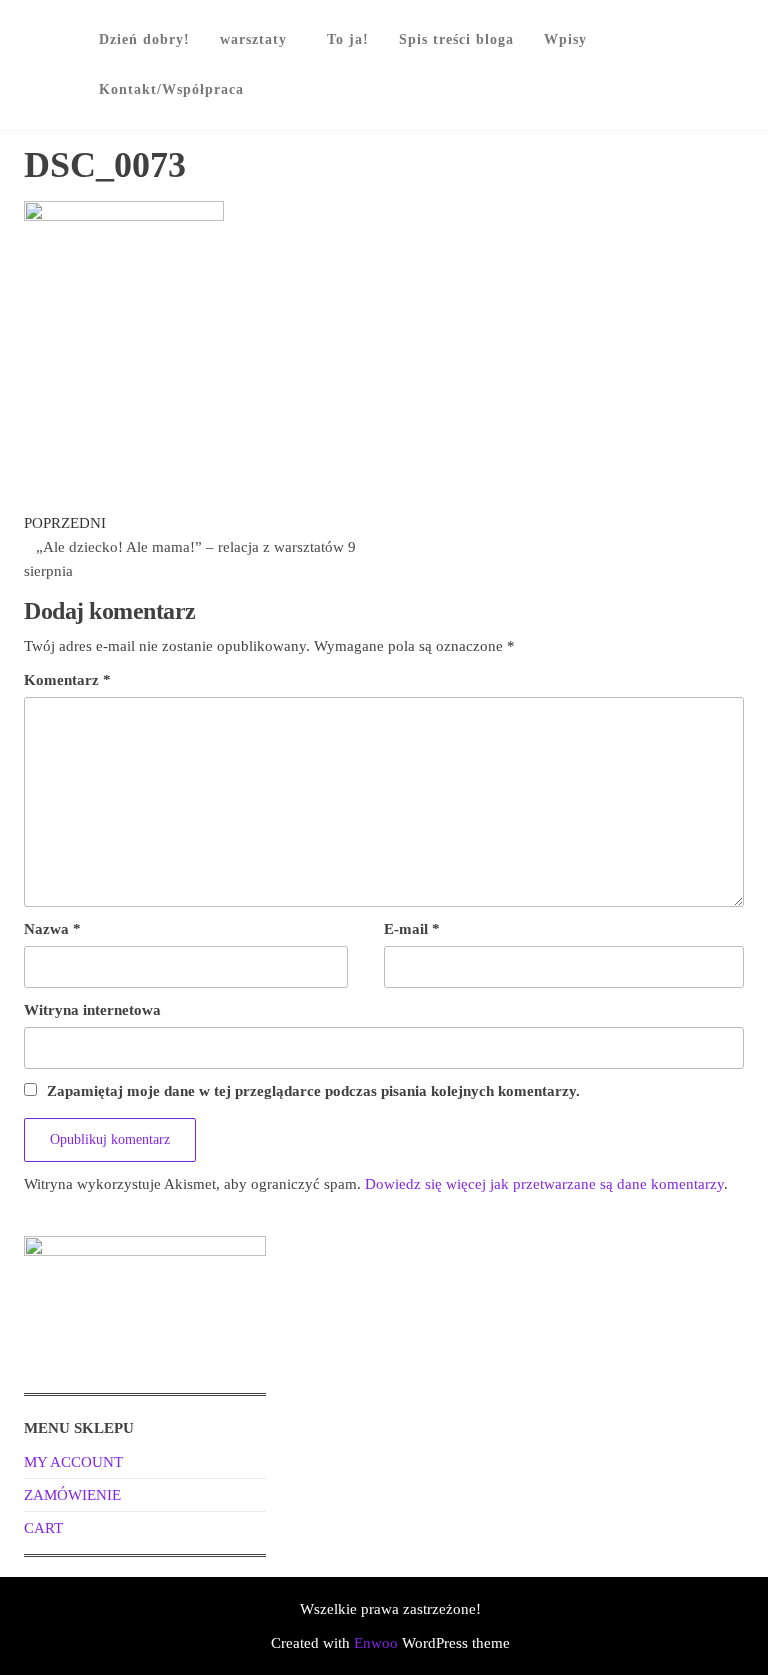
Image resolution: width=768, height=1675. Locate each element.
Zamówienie (72, 1495)
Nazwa (52, 929)
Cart (43, 1528)
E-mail (412, 929)
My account (73, 1462)
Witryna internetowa (92, 1010)
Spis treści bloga (456, 39)
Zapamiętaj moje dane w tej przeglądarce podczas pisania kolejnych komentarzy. (313, 1091)
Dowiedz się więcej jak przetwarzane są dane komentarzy (544, 1184)
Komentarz (67, 680)
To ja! (348, 39)
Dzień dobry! (144, 39)
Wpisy (565, 39)
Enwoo (376, 1643)
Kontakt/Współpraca (171, 89)
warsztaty (253, 39)
